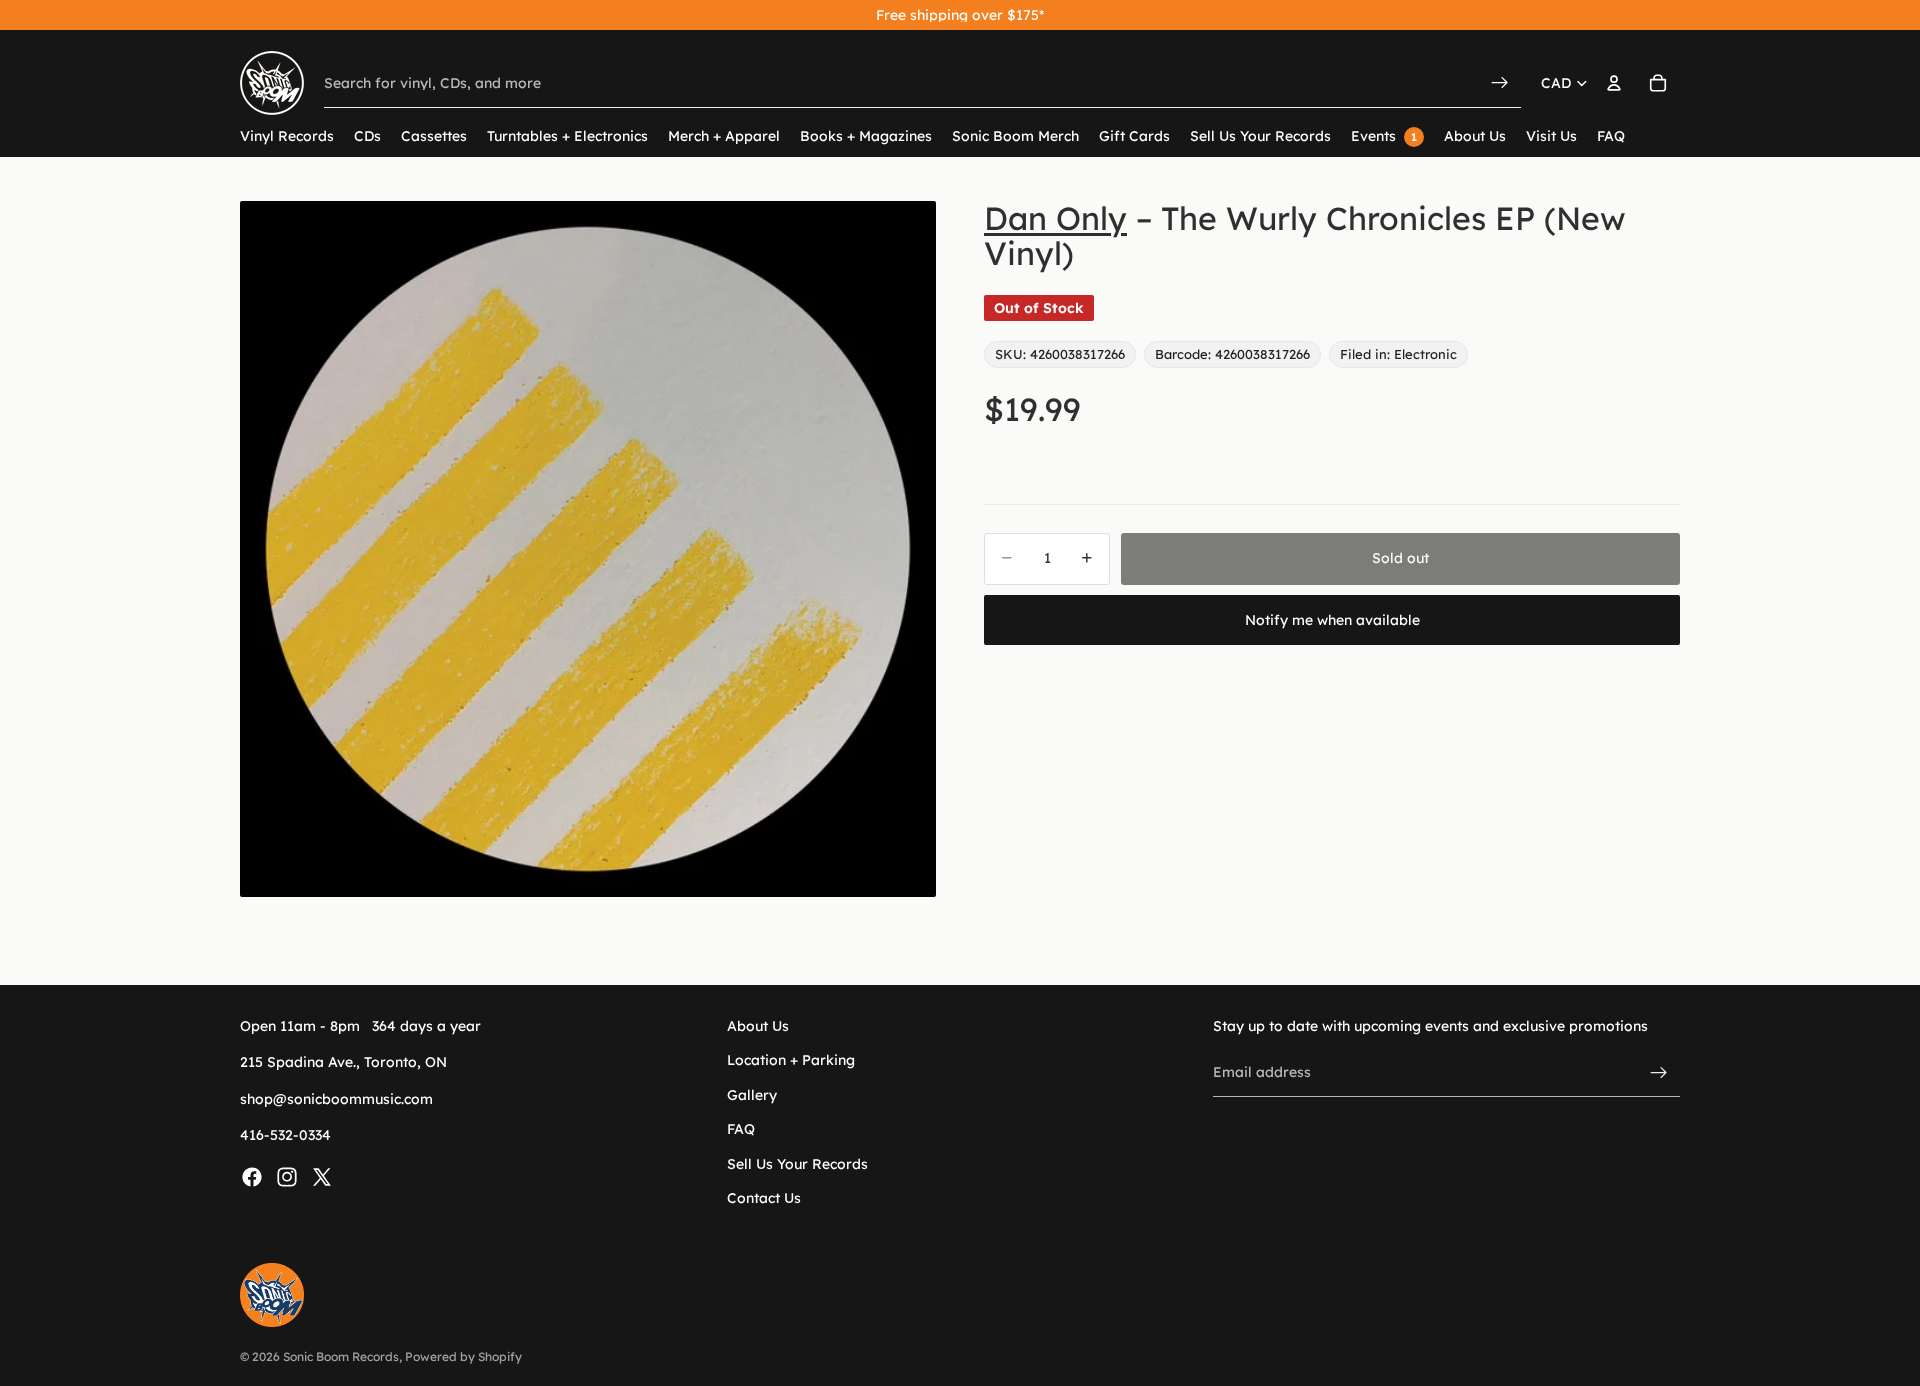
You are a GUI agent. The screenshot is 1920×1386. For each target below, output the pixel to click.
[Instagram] (287, 1176)
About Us (758, 1026)
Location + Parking (791, 1060)
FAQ (741, 1129)
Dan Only (1055, 218)
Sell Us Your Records (797, 1163)
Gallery (752, 1094)
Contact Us (764, 1198)
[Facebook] (252, 1176)
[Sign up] (1659, 1072)
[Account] (1614, 83)
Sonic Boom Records (341, 1356)
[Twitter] (322, 1176)
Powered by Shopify (463, 1356)
